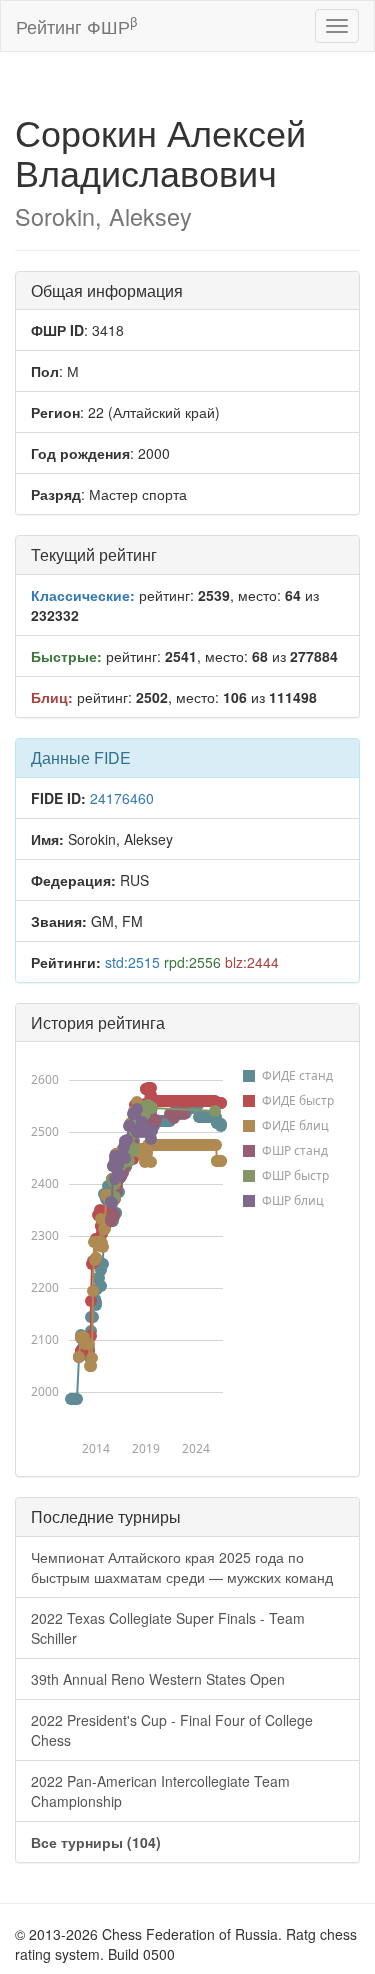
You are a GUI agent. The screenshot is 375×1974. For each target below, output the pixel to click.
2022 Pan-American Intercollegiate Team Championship (160, 1791)
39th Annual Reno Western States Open (158, 1679)
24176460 (122, 798)
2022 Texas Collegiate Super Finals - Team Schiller (168, 1628)
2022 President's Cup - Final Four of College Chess (172, 1730)
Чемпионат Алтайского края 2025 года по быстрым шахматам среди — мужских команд (182, 1567)
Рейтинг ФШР (76, 25)
